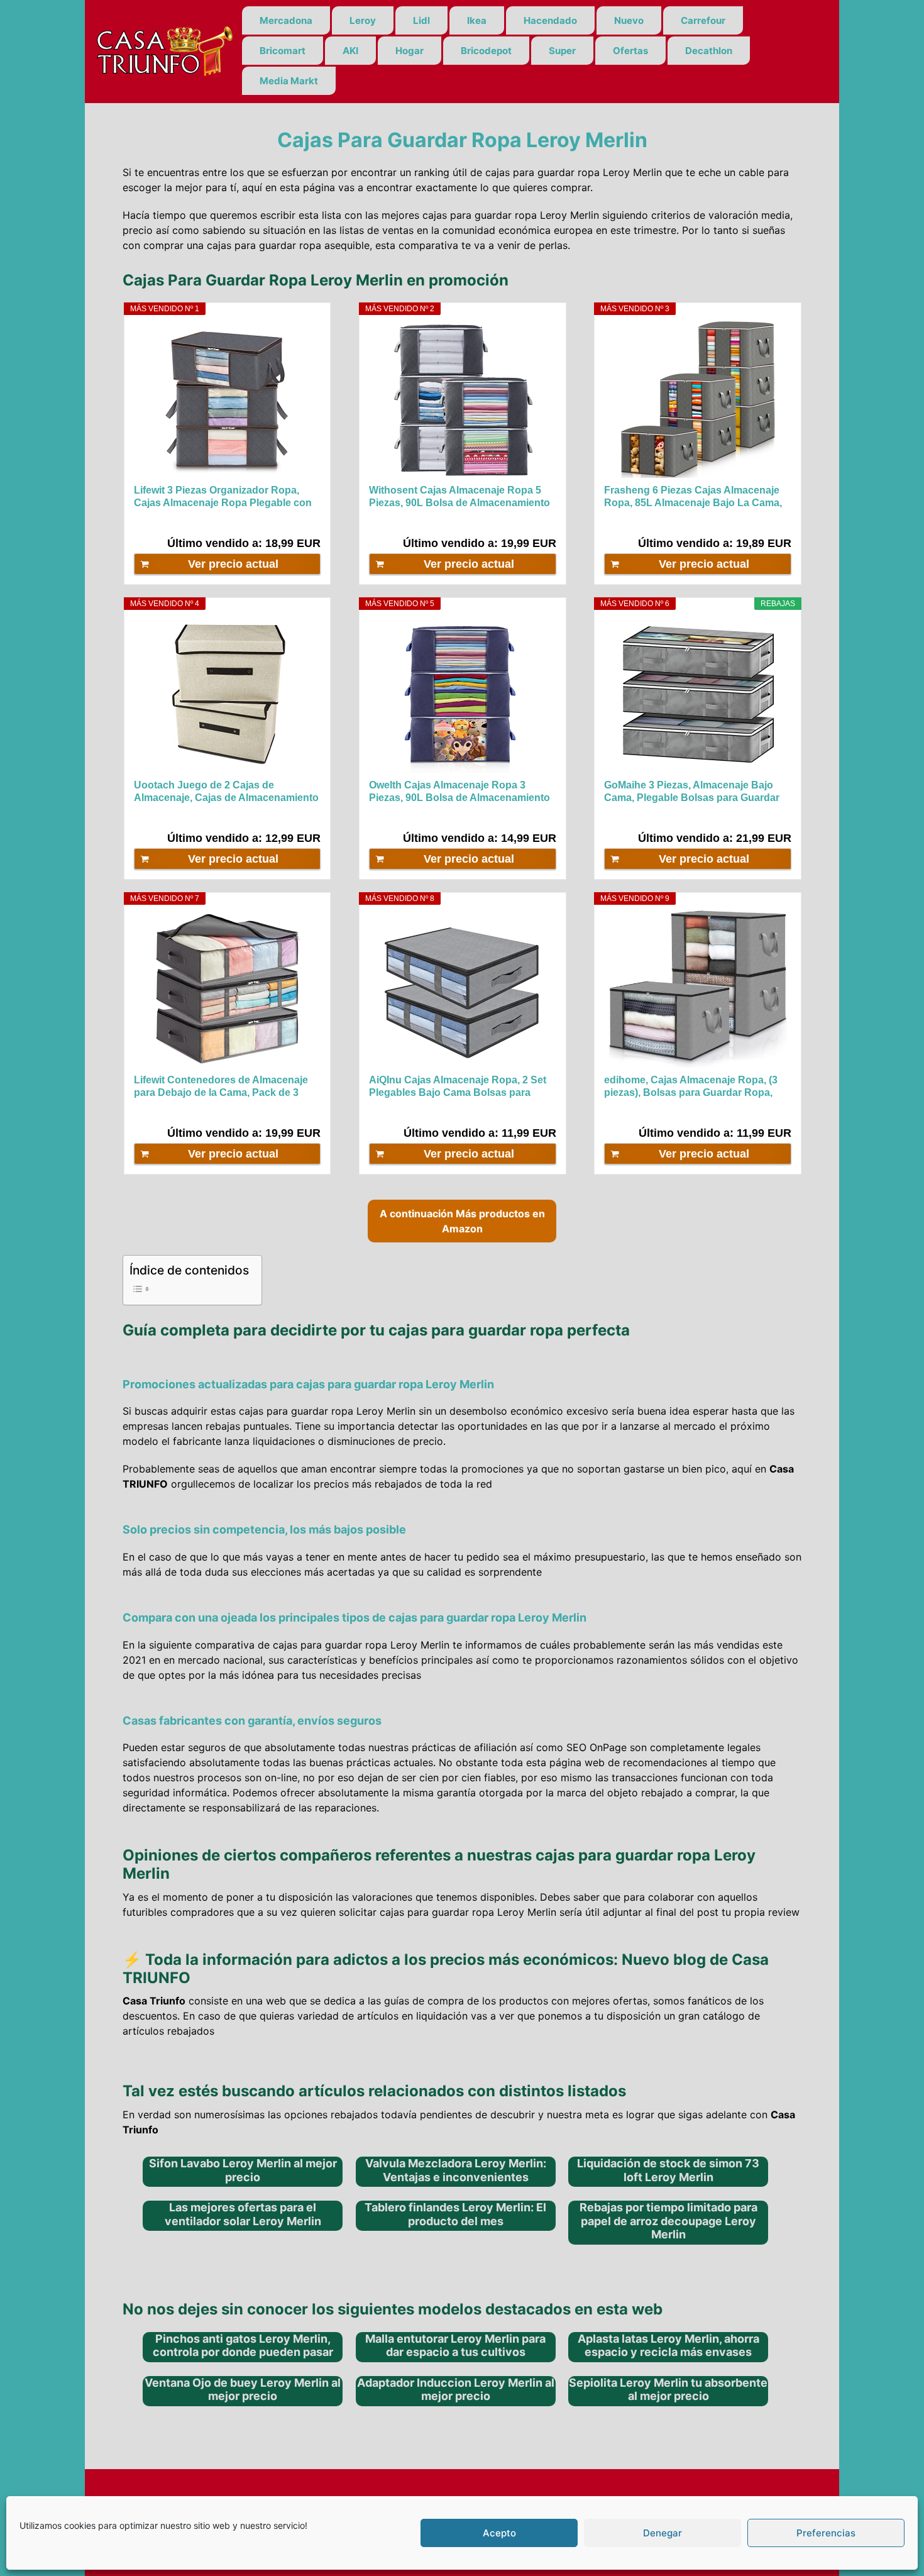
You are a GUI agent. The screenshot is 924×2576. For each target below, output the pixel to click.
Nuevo (629, 20)
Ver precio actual (233, 564)
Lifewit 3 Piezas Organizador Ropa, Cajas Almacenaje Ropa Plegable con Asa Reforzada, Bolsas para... (223, 497)
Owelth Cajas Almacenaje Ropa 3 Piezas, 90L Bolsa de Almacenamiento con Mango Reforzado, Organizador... (459, 792)
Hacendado (550, 20)
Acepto (499, 2533)
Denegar (663, 2533)
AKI (350, 51)
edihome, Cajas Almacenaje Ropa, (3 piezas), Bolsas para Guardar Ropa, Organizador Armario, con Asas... (691, 1087)
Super (562, 51)
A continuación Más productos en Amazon (462, 1221)
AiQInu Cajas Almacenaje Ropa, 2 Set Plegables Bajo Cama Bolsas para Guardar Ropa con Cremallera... (458, 1087)
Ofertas (630, 51)
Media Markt (289, 81)
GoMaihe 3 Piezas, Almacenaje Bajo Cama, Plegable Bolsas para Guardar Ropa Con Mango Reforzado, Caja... (692, 792)
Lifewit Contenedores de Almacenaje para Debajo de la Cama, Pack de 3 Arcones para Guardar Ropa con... (221, 1087)
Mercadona (286, 20)
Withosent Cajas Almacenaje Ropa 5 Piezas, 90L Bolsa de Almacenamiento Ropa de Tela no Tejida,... (459, 497)
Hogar (410, 51)
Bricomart (283, 51)
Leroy (363, 20)
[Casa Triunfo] (163, 50)
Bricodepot (486, 51)
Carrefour (703, 20)
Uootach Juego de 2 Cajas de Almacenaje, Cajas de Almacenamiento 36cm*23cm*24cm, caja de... (226, 792)
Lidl (421, 20)
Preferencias (826, 2533)
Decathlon (709, 51)
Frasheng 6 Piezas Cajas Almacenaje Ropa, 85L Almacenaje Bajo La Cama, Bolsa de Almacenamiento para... (693, 497)
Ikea (477, 20)
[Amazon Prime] (303, 522)
